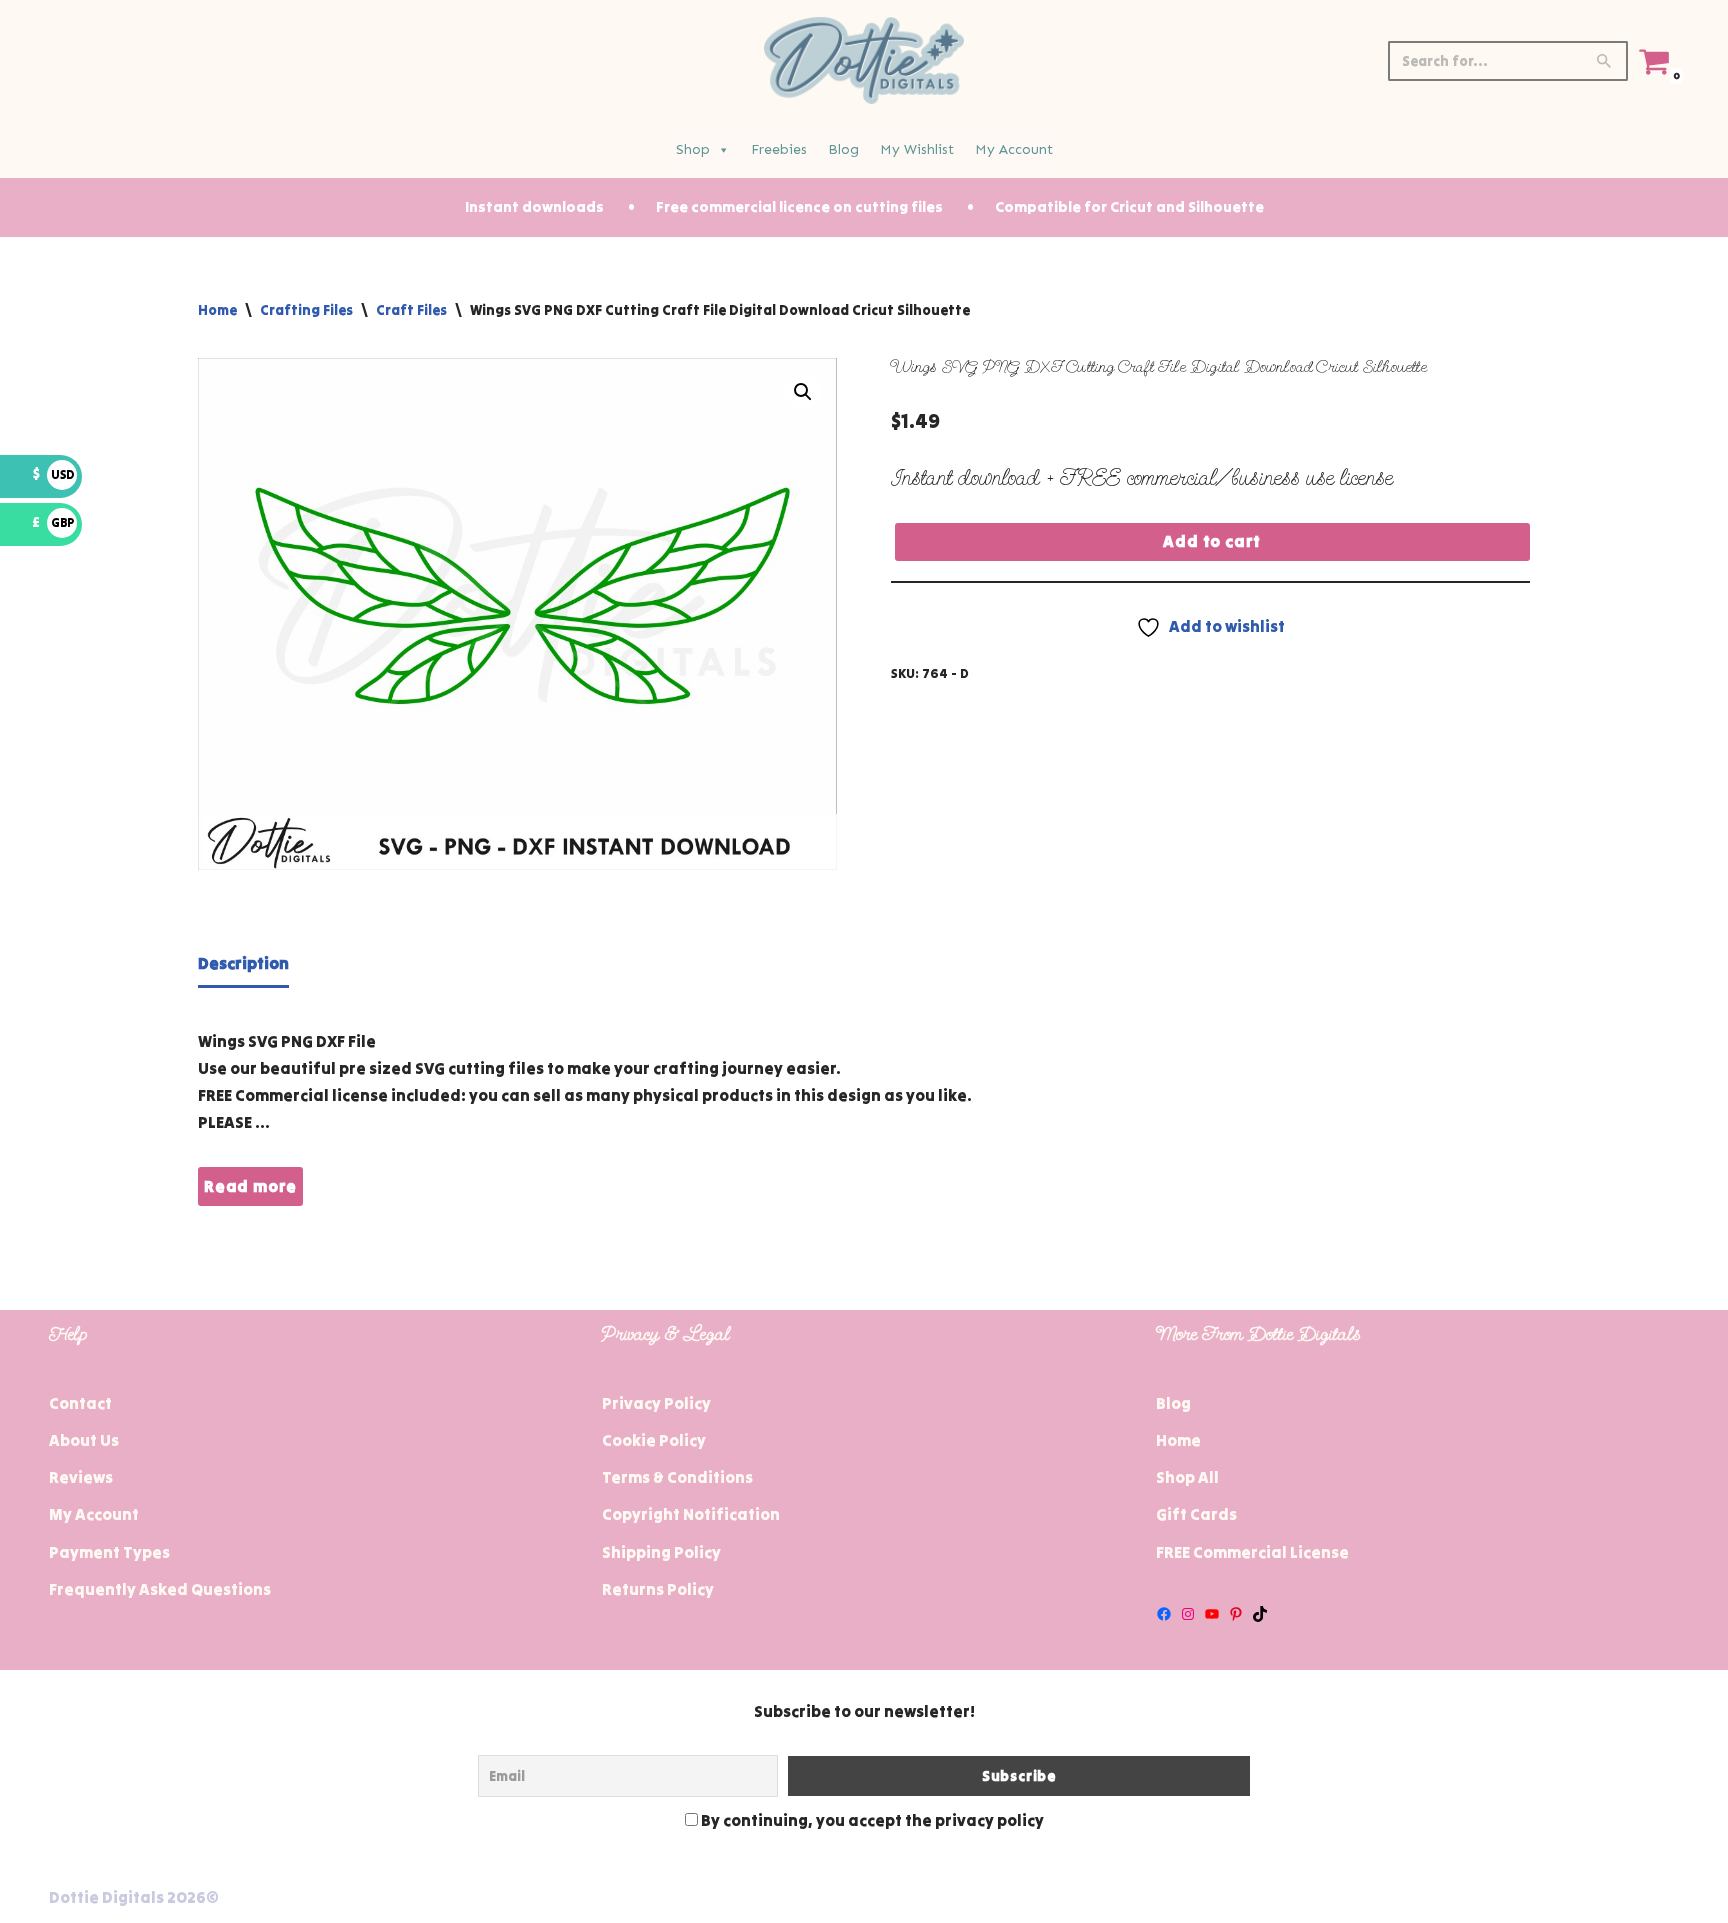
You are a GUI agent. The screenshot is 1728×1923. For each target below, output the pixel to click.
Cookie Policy (654, 1440)
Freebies (779, 149)
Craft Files (411, 310)
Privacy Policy (656, 1403)
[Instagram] (1188, 1614)
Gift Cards (1196, 1514)
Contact (80, 1403)
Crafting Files (306, 310)
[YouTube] (1212, 1614)
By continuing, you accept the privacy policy (871, 1820)
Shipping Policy (661, 1552)
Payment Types (109, 1552)
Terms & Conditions (677, 1477)
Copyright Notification (691, 1514)
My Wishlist (917, 149)
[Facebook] (1164, 1614)
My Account (1014, 149)
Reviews (81, 1477)
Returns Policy (658, 1589)
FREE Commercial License (1252, 1552)
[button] (803, 392)
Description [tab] (243, 963)
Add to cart (1212, 541)
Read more (250, 1186)
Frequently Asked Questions (160, 1589)
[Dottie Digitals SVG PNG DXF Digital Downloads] (864, 60)
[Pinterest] (1236, 1614)
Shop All (1187, 1477)
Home (217, 310)
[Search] (1605, 61)
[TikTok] (1260, 1614)
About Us (84, 1440)
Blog (843, 149)
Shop (693, 149)
